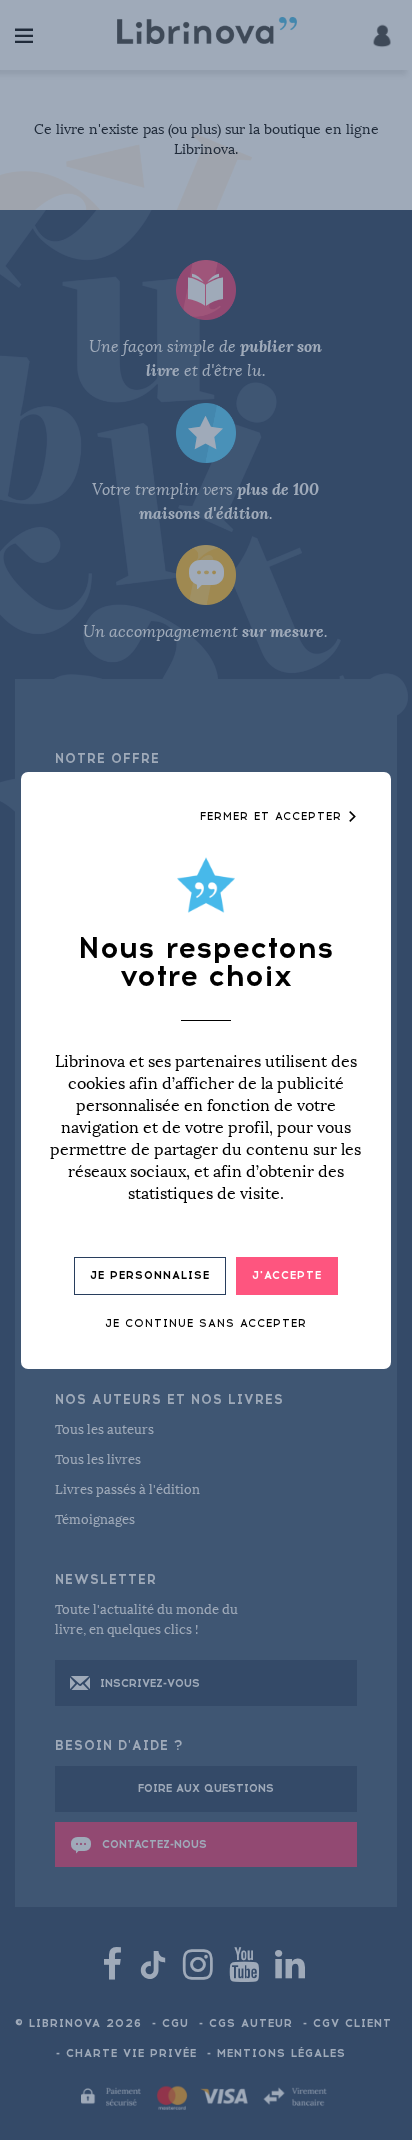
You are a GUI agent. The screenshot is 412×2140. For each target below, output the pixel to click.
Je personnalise (150, 1275)
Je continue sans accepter (206, 1323)
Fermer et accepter (273, 816)
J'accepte (287, 1275)
